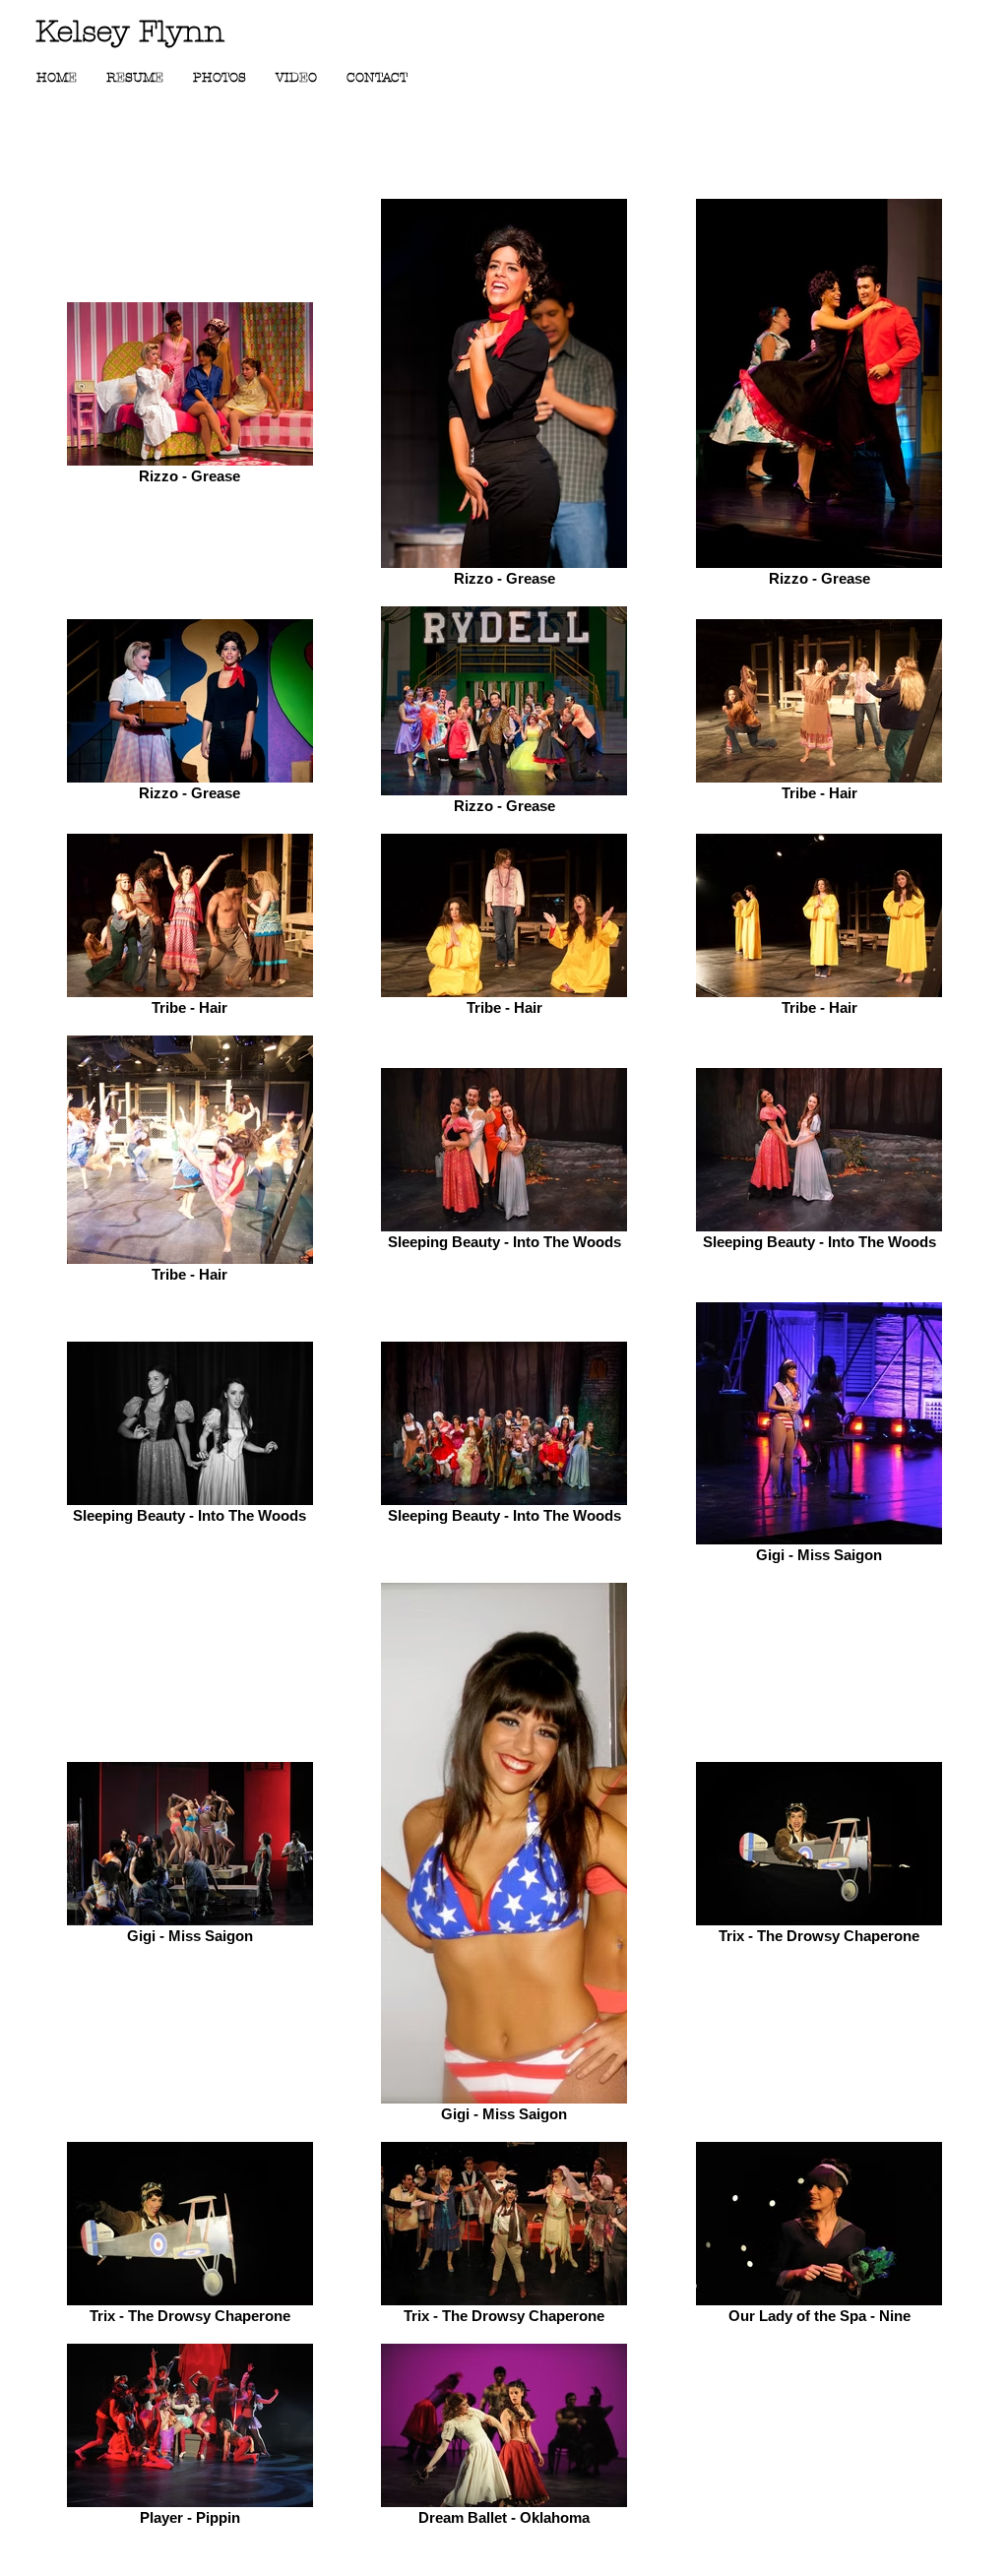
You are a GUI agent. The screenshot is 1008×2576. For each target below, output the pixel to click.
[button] (220, 78)
